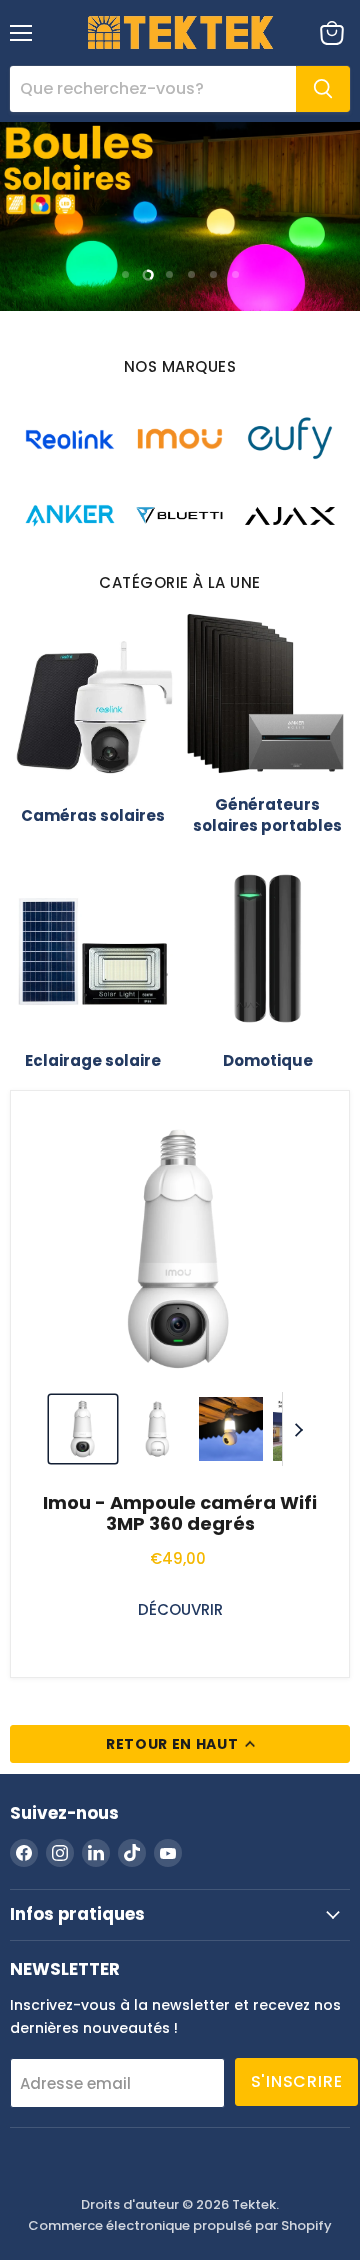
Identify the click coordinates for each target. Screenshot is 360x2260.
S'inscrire (297, 2081)
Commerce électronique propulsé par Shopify (180, 2225)
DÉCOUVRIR (180, 1609)
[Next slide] (298, 1429)
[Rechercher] (323, 89)
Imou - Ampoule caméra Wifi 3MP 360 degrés (180, 1513)
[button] (83, 1429)
